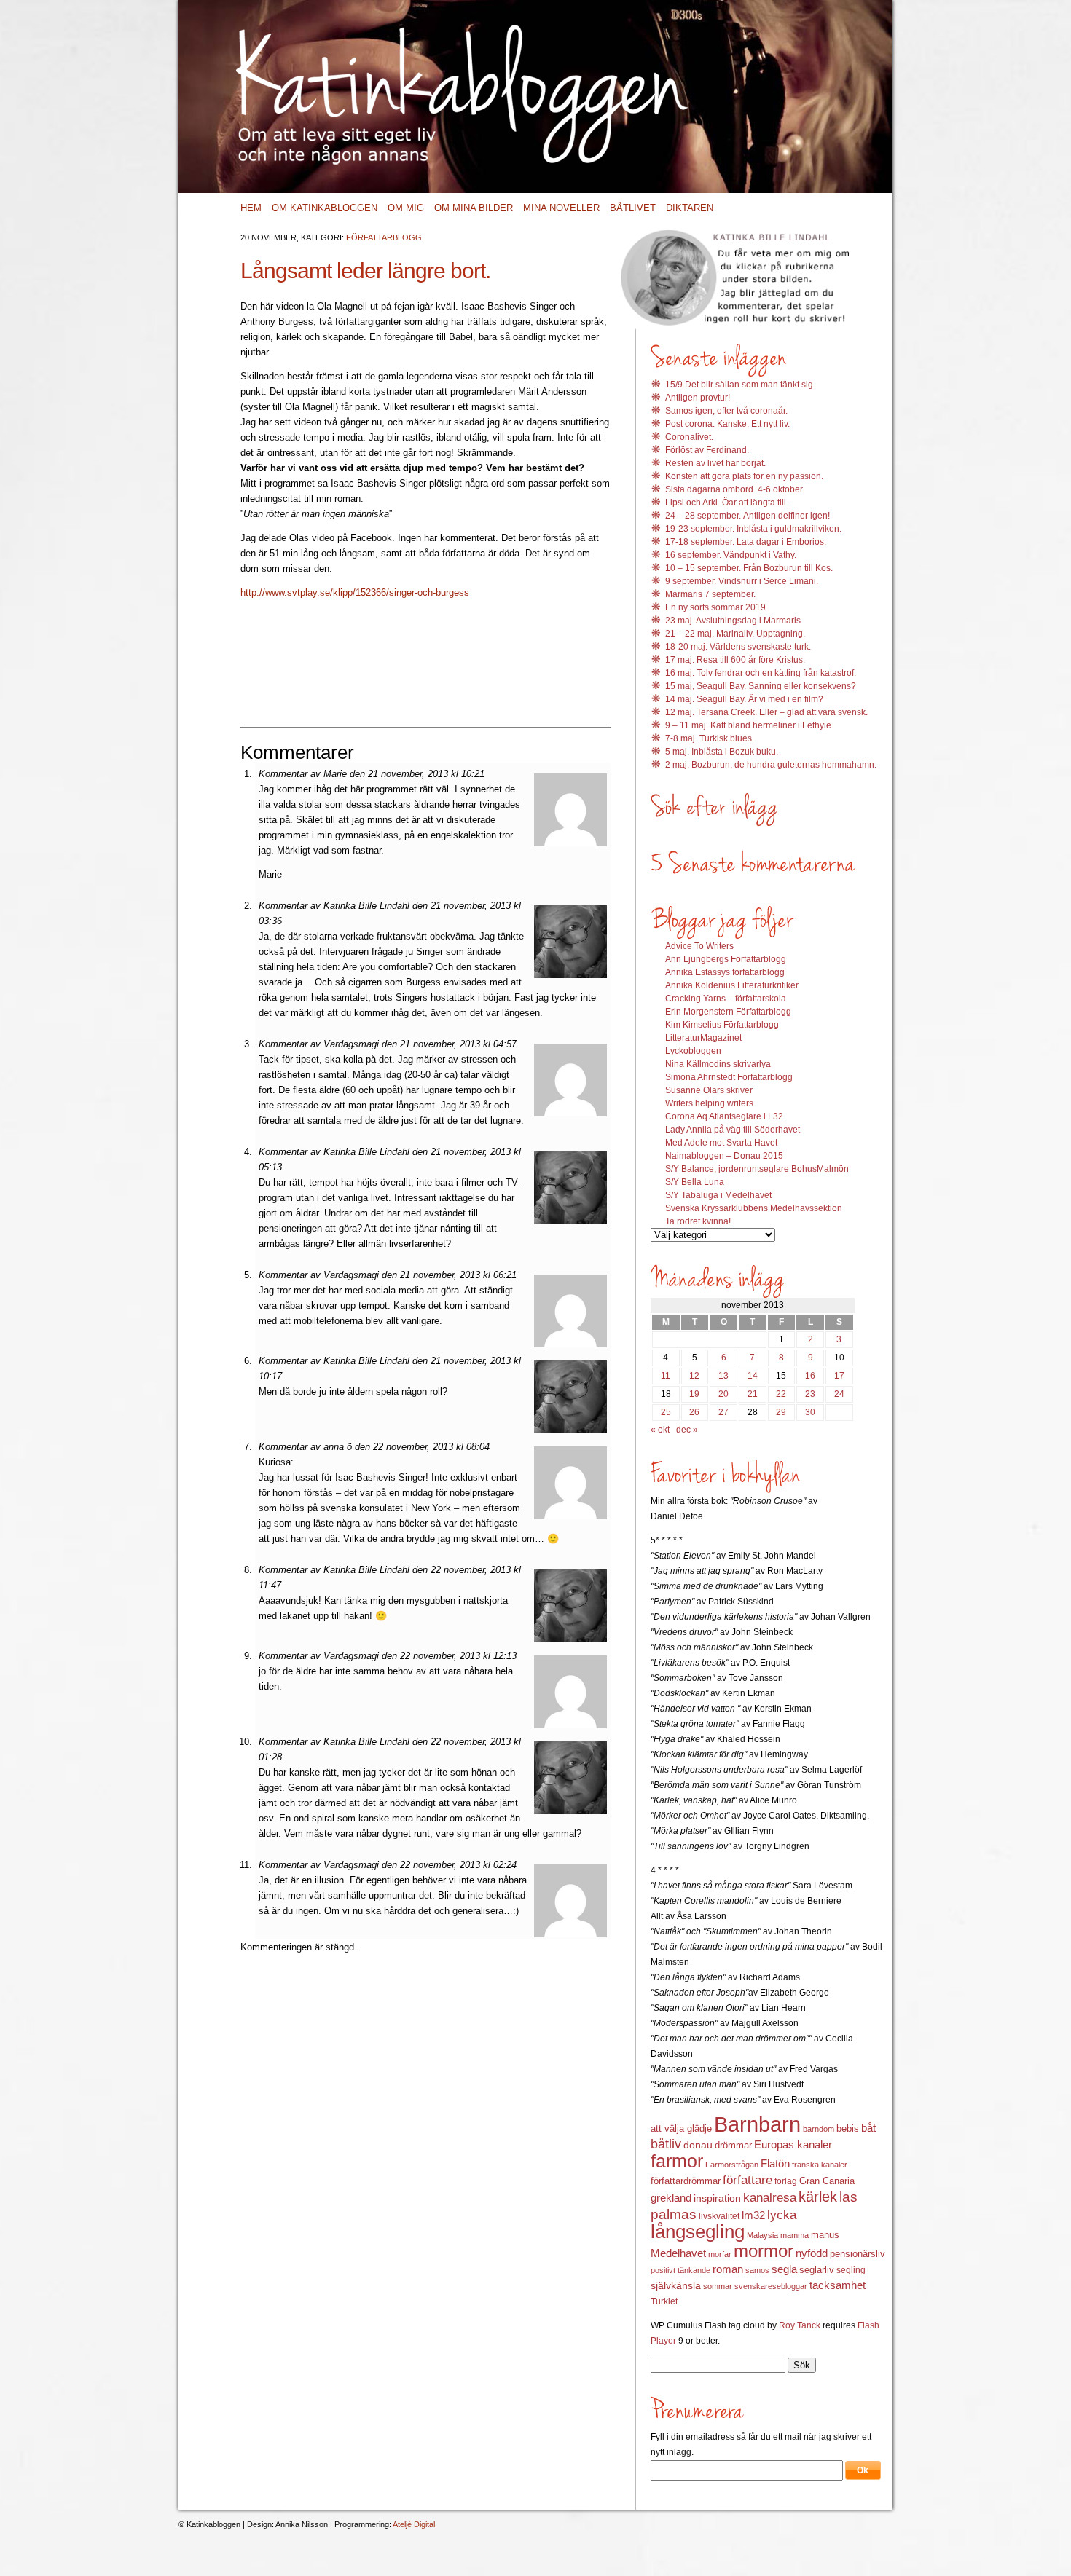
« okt (660, 1430)
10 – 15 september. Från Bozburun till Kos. (749, 568)
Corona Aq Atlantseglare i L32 (724, 1116)
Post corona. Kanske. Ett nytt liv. (727, 424)
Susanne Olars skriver (709, 1090)
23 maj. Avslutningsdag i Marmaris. (734, 621)
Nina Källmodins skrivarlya (718, 1064)
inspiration (717, 2198)
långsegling (698, 2232)
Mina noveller (561, 208)
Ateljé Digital (414, 2524)
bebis (848, 2128)
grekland (671, 2198)
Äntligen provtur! (698, 398)
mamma (795, 2235)
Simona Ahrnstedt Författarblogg (729, 1077)
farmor (677, 2161)
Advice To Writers (699, 946)
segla (784, 2269)
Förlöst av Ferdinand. (707, 450)
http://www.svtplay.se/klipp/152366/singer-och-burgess (355, 592)
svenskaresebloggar (771, 2286)
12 (694, 1376)
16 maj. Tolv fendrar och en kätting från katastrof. (761, 673)
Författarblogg (384, 237)
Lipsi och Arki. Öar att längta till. (727, 503)
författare (748, 2180)
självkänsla (676, 2285)
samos (757, 2270)
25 (666, 1412)
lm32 (753, 2215)
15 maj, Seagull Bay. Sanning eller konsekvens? (761, 686)
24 (839, 1394)
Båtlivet (633, 208)
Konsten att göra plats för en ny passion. (744, 476)
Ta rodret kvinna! (698, 1221)
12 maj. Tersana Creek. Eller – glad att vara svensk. (766, 712)
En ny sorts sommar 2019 (715, 607)
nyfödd (812, 2253)
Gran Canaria (827, 2181)
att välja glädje (681, 2128)
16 (810, 1376)
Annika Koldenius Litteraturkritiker (732, 985)
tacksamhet (837, 2285)
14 (753, 1376)
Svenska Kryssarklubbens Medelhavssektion (754, 1208)
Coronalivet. (689, 437)
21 (753, 1394)
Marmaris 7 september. (710, 594)
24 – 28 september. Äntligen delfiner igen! (748, 516)
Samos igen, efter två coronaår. (726, 411)
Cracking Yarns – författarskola (726, 999)
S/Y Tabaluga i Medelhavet (718, 1195)
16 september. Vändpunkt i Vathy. (731, 555)
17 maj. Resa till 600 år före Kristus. (735, 660)
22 (781, 1394)
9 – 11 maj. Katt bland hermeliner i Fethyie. (749, 725)
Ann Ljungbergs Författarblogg (726, 959)
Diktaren (690, 208)
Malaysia (762, 2235)
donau (698, 2145)
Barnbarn (757, 2124)
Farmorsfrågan (732, 2165)
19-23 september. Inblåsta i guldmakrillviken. (753, 529)
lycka (782, 2215)
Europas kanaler (793, 2145)
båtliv (666, 2144)
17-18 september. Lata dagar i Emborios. (746, 542)
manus (825, 2235)
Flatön (775, 2163)
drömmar (733, 2145)
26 (694, 1412)
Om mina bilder (474, 208)
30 (810, 1412)
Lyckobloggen (693, 1051)
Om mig (406, 208)
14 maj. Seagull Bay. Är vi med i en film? (744, 699)
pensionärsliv (858, 2254)
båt (868, 2128)
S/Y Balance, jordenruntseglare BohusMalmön (757, 1169)
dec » (687, 1430)
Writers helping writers (709, 1103)
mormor (764, 2251)
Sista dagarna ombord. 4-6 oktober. (735, 489)
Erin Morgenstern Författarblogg (728, 1012)
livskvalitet (719, 2216)
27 (723, 1412)
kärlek (818, 2197)
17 (839, 1376)
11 (666, 1376)
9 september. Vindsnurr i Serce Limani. (742, 581)
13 (723, 1376)
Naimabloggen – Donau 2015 (724, 1156)
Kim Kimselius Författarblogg (722, 1025)
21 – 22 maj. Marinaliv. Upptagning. (735, 634)
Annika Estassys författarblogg (725, 972)
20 (723, 1394)
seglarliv (817, 2270)
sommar (718, 2286)
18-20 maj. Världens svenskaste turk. (738, 647)
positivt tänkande (680, 2270)
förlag (786, 2181)
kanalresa (770, 2198)
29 (781, 1412)
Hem (251, 208)
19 (694, 1394)
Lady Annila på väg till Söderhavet (733, 1130)
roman (728, 2269)
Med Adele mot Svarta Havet (721, 1143)
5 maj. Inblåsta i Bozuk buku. (722, 752)
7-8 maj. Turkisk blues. (710, 738)
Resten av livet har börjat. (715, 463)
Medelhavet (678, 2253)
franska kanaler (820, 2165)
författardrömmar (686, 2181)
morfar (720, 2254)
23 (810, 1394)
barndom (819, 2129)
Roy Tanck (800, 2325)
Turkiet (664, 2301)
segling (851, 2270)
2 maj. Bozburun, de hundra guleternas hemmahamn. (771, 765)
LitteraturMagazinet (703, 1038)
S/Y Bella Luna (695, 1182)
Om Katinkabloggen (325, 208)
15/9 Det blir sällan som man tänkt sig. (740, 385)
